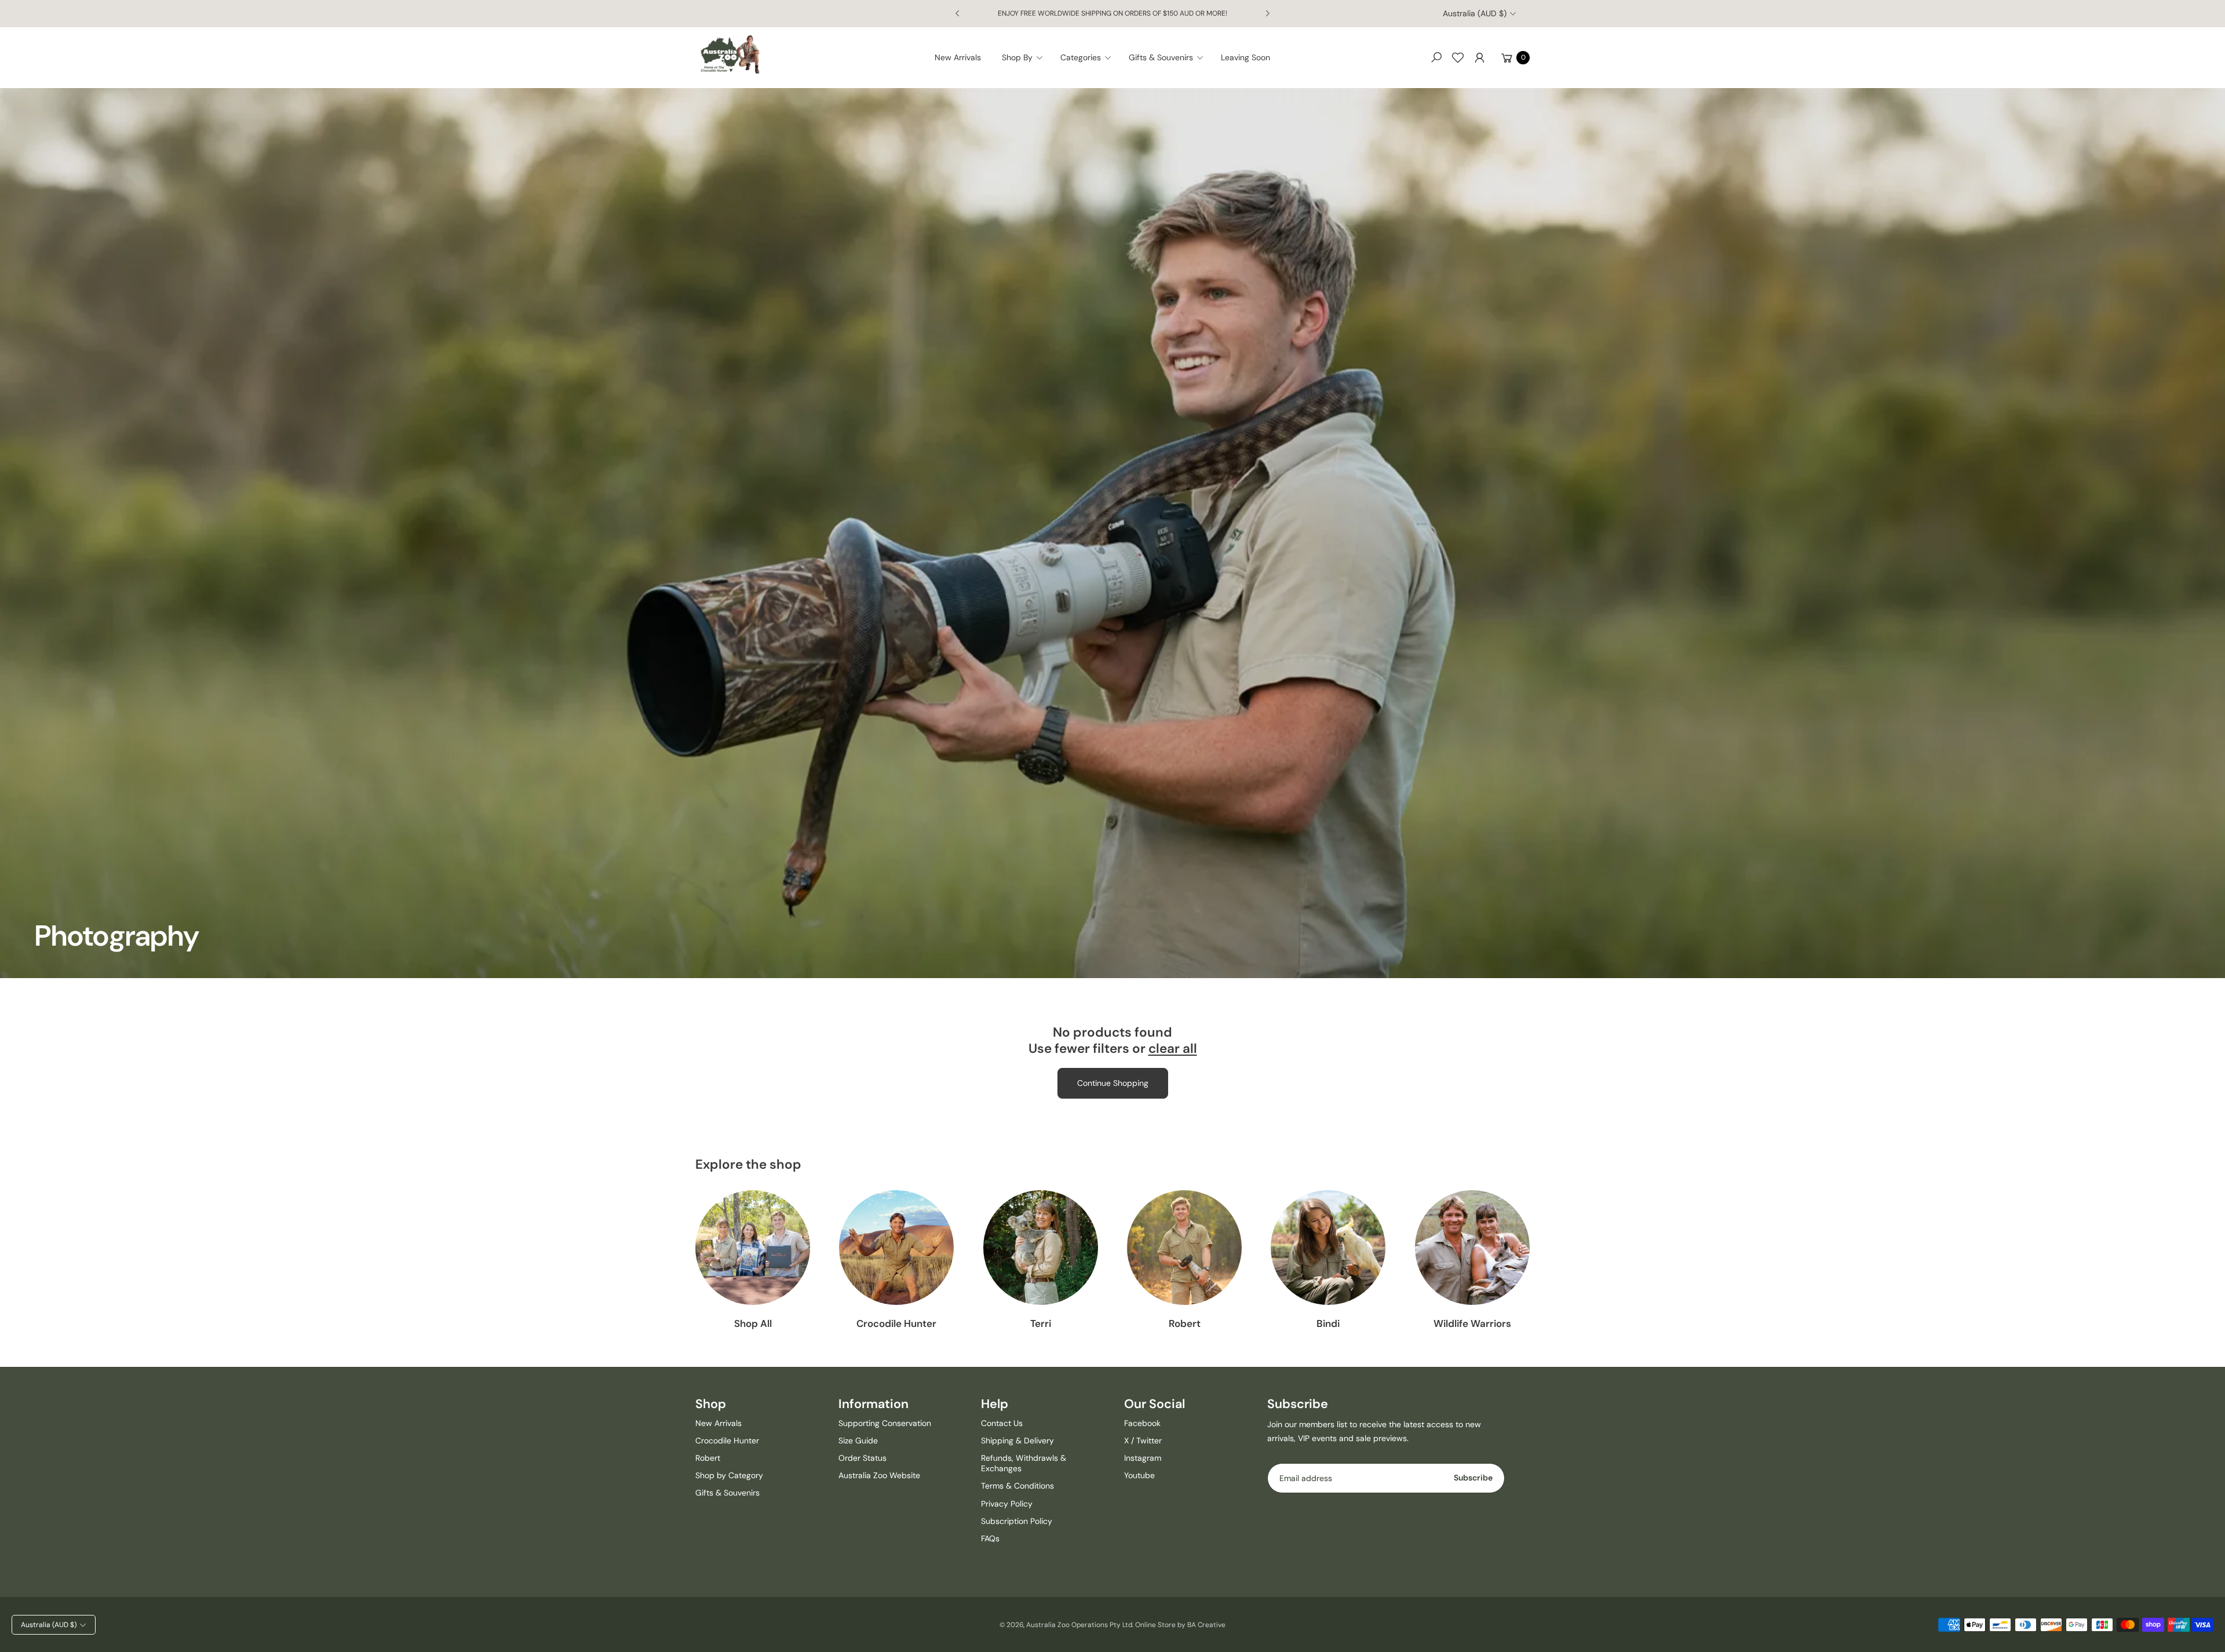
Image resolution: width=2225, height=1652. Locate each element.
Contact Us (1002, 1423)
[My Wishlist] (1458, 57)
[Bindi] (1328, 1248)
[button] (1026, 57)
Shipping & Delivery (1017, 1441)
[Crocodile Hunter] (896, 1248)
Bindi (1328, 1323)
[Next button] (1267, 13)
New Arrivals (718, 1423)
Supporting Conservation (885, 1423)
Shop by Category (729, 1475)
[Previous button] (958, 13)
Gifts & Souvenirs (727, 1493)
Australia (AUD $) (1475, 13)
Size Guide (858, 1441)
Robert (1185, 1323)
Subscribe (1473, 1478)
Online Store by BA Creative (1180, 1625)
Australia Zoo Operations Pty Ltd (1079, 1625)
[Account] (1479, 57)
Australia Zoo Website (879, 1475)
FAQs (990, 1538)
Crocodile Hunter (896, 1323)
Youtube (1139, 1475)
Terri (1041, 1323)
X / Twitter (1143, 1441)
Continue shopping (1113, 1083)
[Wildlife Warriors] (1472, 1248)
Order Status (862, 1458)
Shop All (753, 1323)
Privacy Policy (1007, 1504)
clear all (1173, 1049)
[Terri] (1041, 1248)
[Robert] (1184, 1248)
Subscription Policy (1017, 1521)
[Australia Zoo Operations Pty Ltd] (730, 55)
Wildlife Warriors (1472, 1323)
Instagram (1143, 1458)
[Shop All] (753, 1248)
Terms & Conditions (1017, 1486)
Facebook (1142, 1423)
